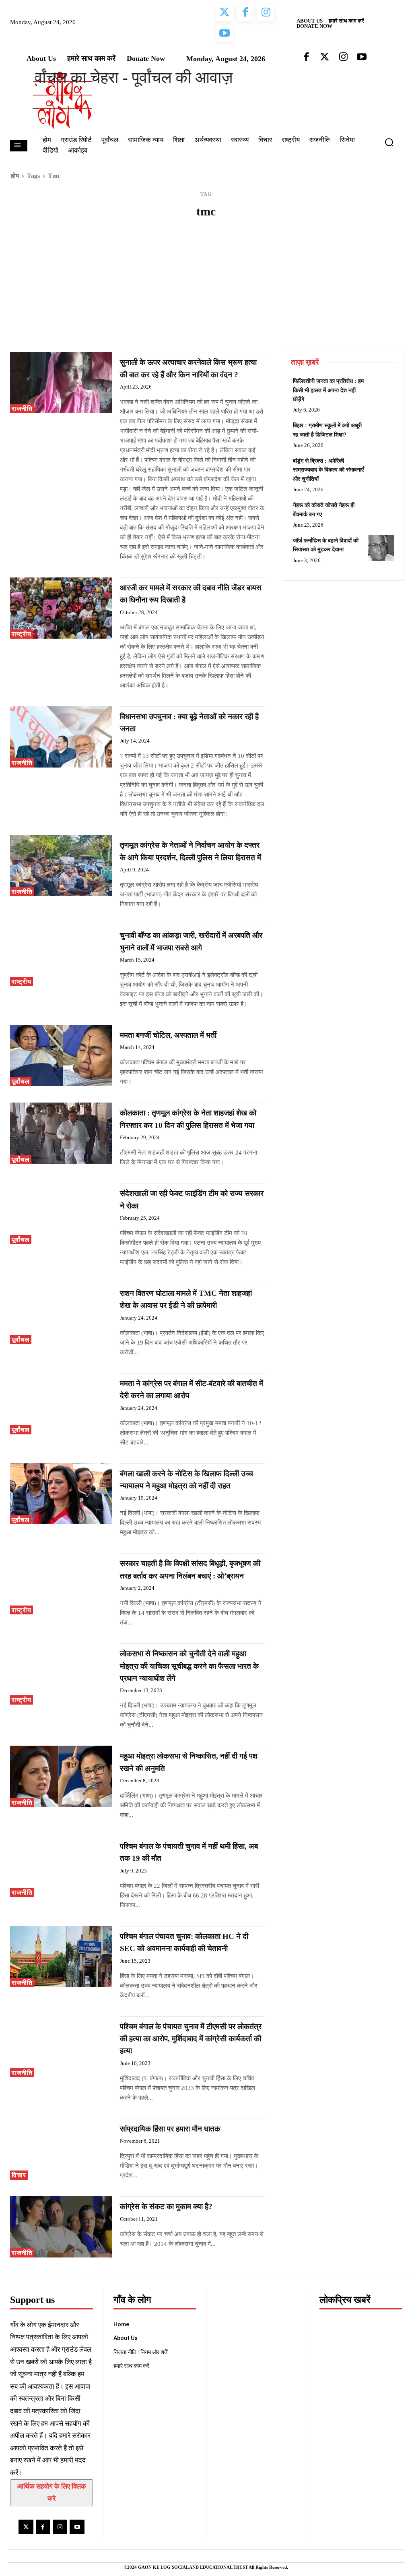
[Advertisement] (206, 290)
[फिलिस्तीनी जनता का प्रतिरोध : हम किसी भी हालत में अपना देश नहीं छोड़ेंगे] (381, 388)
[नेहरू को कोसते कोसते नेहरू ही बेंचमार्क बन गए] (381, 512)
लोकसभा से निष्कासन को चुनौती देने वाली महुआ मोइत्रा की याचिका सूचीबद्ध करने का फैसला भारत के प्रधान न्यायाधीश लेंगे (189, 1666)
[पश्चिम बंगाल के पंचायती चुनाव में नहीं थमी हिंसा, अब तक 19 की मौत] (61, 1866)
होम (15, 176)
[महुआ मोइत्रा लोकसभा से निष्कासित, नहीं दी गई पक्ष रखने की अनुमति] (61, 1776)
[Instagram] (60, 2527)
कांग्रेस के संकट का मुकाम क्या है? (166, 2207)
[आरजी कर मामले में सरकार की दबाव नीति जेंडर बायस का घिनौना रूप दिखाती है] (61, 608)
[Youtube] (77, 2527)
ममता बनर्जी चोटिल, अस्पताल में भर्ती (168, 1035)
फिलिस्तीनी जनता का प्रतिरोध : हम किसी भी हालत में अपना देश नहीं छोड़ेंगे (328, 390)
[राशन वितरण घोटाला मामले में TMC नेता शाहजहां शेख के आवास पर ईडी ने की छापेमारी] (61, 1314)
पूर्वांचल (21, 1081)
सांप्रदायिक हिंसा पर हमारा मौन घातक (170, 2129)
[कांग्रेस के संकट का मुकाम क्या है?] (61, 2227)
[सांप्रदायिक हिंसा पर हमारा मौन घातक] (61, 2149)
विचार (19, 2175)
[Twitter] (26, 2527)
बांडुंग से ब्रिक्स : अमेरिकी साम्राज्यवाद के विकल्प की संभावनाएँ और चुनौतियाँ (328, 470)
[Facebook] (43, 2527)
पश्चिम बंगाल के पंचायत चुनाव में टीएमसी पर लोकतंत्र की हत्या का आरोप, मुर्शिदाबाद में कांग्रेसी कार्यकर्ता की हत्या (191, 2039)
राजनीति (22, 409)
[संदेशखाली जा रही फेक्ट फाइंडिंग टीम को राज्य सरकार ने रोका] (61, 1214)
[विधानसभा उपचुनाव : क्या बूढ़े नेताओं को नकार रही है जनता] (61, 737)
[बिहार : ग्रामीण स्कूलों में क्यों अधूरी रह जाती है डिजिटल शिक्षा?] (381, 433)
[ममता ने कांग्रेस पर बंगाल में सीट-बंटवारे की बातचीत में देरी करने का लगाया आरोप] (61, 1404)
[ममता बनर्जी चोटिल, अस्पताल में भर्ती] (61, 1055)
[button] (392, 142)
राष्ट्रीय (22, 634)
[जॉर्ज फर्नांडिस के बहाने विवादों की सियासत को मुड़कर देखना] (381, 548)
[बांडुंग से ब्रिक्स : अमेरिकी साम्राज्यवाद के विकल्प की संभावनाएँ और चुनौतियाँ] (381, 468)
